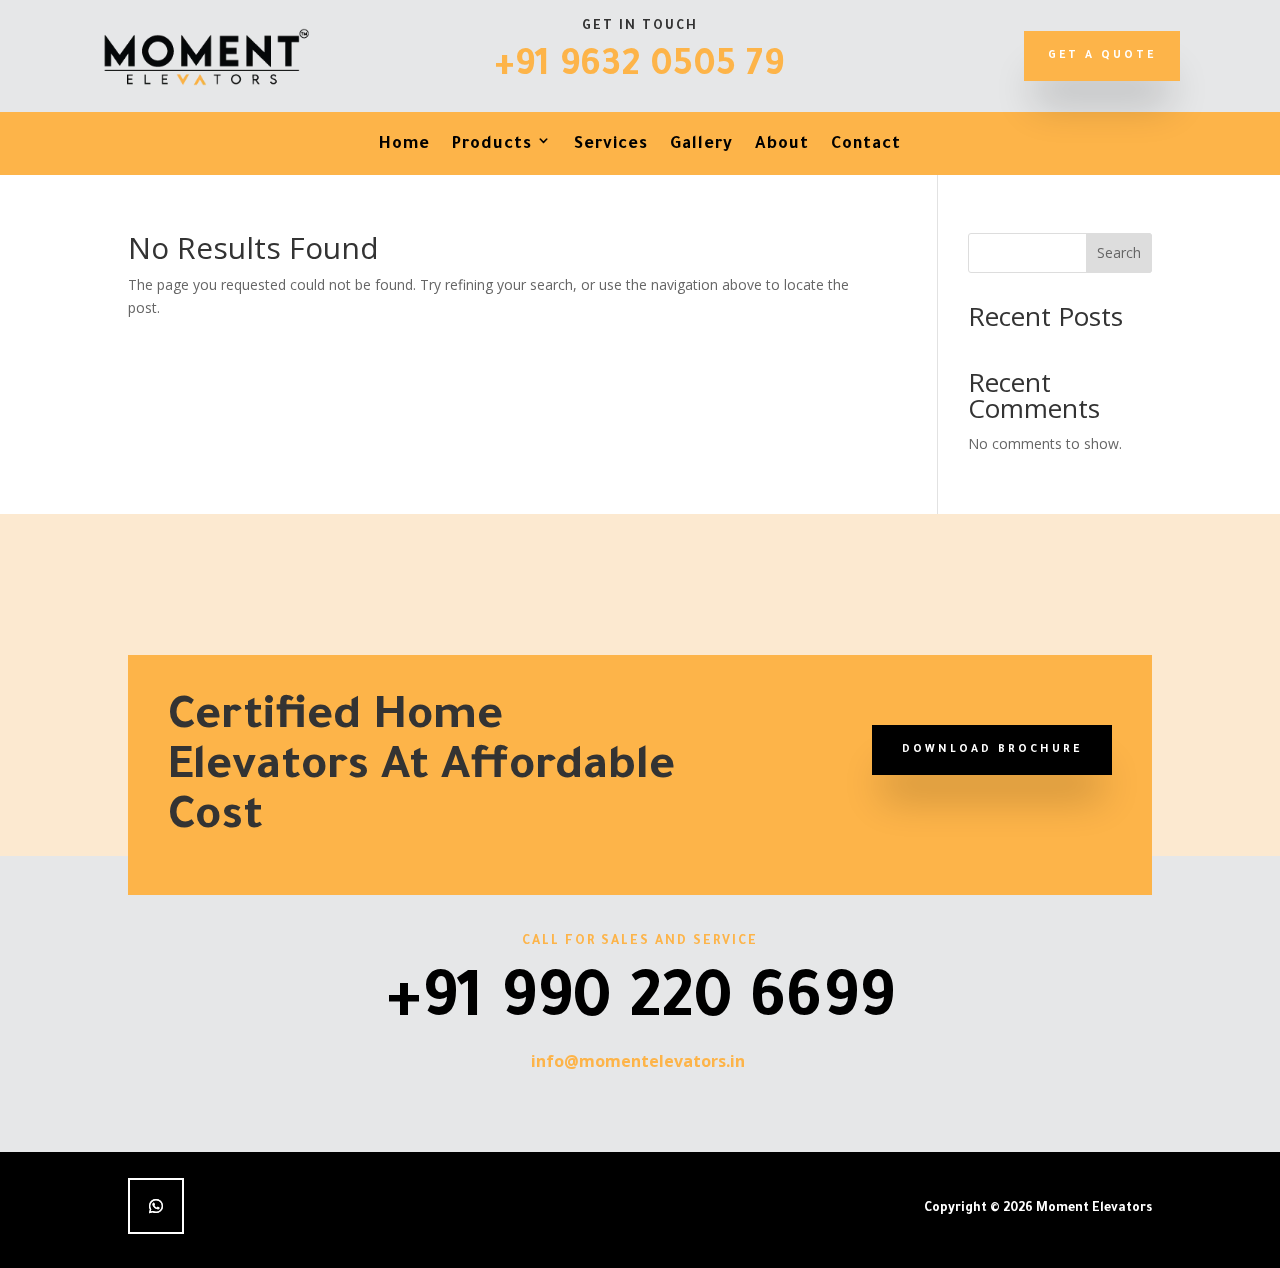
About (782, 145)
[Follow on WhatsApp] (156, 1206)
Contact (866, 145)
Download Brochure (992, 750)
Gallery (701, 145)
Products (492, 145)
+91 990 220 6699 (640, 1005)
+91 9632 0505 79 (639, 68)
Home (404, 145)
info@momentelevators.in (638, 1061)
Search (1119, 252)
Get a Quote (1102, 56)
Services (611, 145)
